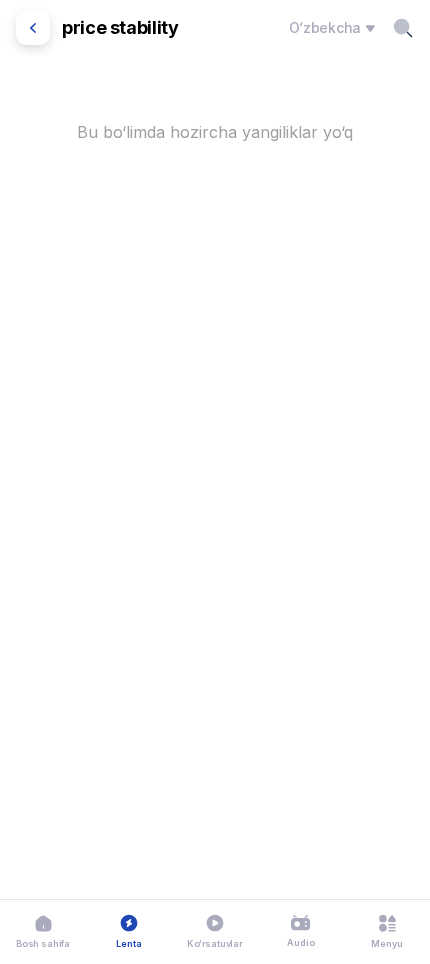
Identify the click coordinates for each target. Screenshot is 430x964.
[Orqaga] (33, 28)
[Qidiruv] (403, 28)
